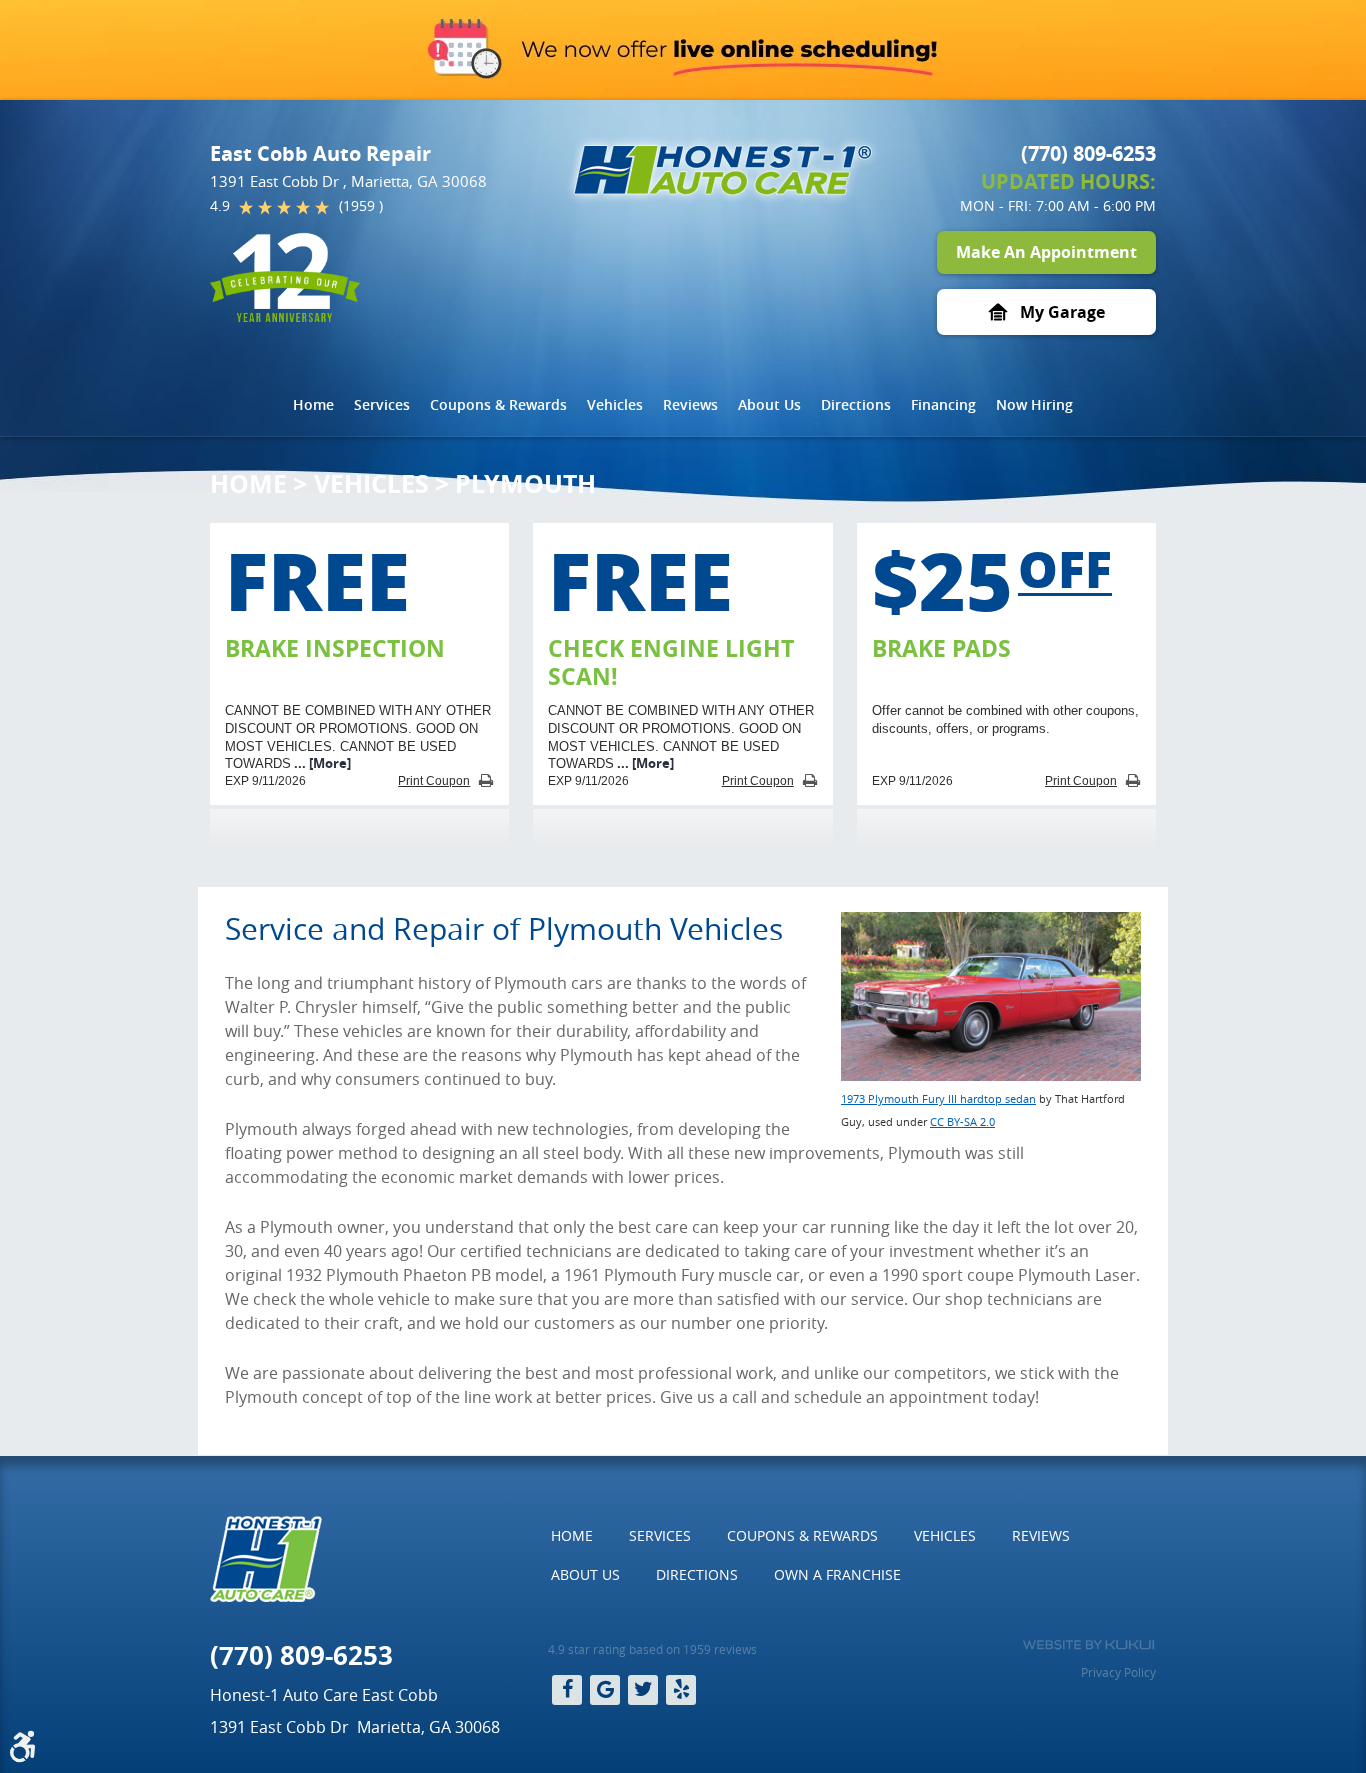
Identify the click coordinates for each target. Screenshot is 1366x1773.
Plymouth (525, 483)
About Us (769, 404)
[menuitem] (313, 405)
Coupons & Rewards (498, 404)
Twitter (643, 1690)
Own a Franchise (837, 1574)
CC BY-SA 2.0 (962, 1121)
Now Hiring (1034, 404)
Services (382, 404)
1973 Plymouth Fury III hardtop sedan (938, 1098)
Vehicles (615, 404)
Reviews (690, 404)
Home (313, 404)
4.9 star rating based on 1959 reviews (652, 1649)
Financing (943, 404)
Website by (1088, 1645)
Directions (856, 404)
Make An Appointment (1046, 252)
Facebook (567, 1690)
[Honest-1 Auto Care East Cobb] (723, 170)
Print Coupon (434, 781)
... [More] (321, 763)
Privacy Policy (1118, 1672)
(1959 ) (361, 205)
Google (605, 1690)
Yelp (681, 1690)
